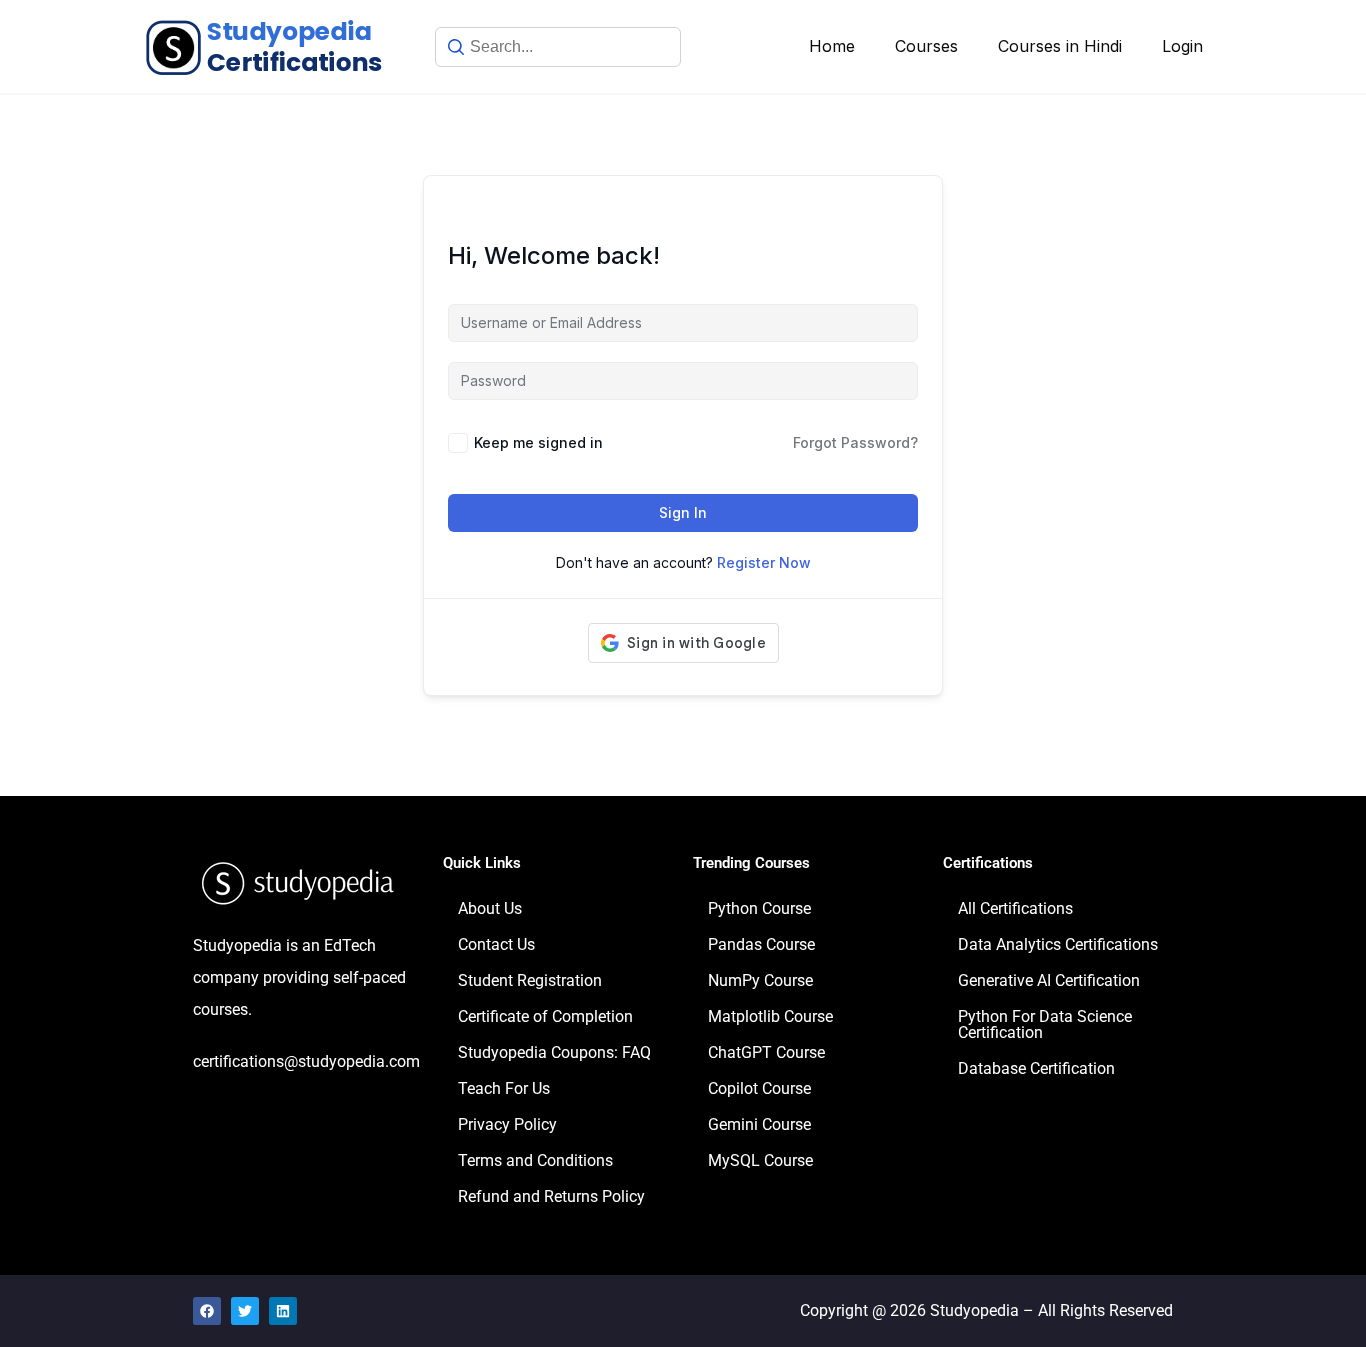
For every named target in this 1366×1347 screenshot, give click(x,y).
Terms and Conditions (535, 1160)
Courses (926, 46)
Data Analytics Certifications (1058, 944)
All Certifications (1015, 908)
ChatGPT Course (766, 1052)
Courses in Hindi (1060, 46)
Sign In (683, 512)
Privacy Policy (507, 1124)
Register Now (764, 562)
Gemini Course (759, 1124)
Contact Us (496, 944)
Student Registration (530, 980)
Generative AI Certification (1049, 980)
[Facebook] (207, 1311)
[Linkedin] (283, 1311)
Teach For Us (504, 1088)
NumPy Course (760, 980)
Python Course (759, 908)
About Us (490, 908)
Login (1182, 46)
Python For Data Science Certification (1045, 1024)
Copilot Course (759, 1088)
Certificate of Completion (545, 1016)
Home (832, 46)
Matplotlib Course (770, 1016)
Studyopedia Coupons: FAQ (554, 1052)
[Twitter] (245, 1311)
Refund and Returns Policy (551, 1196)
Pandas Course (761, 944)
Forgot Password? (855, 442)
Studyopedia (974, 1310)
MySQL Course (760, 1160)
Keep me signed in (538, 442)
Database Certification (1036, 1068)
